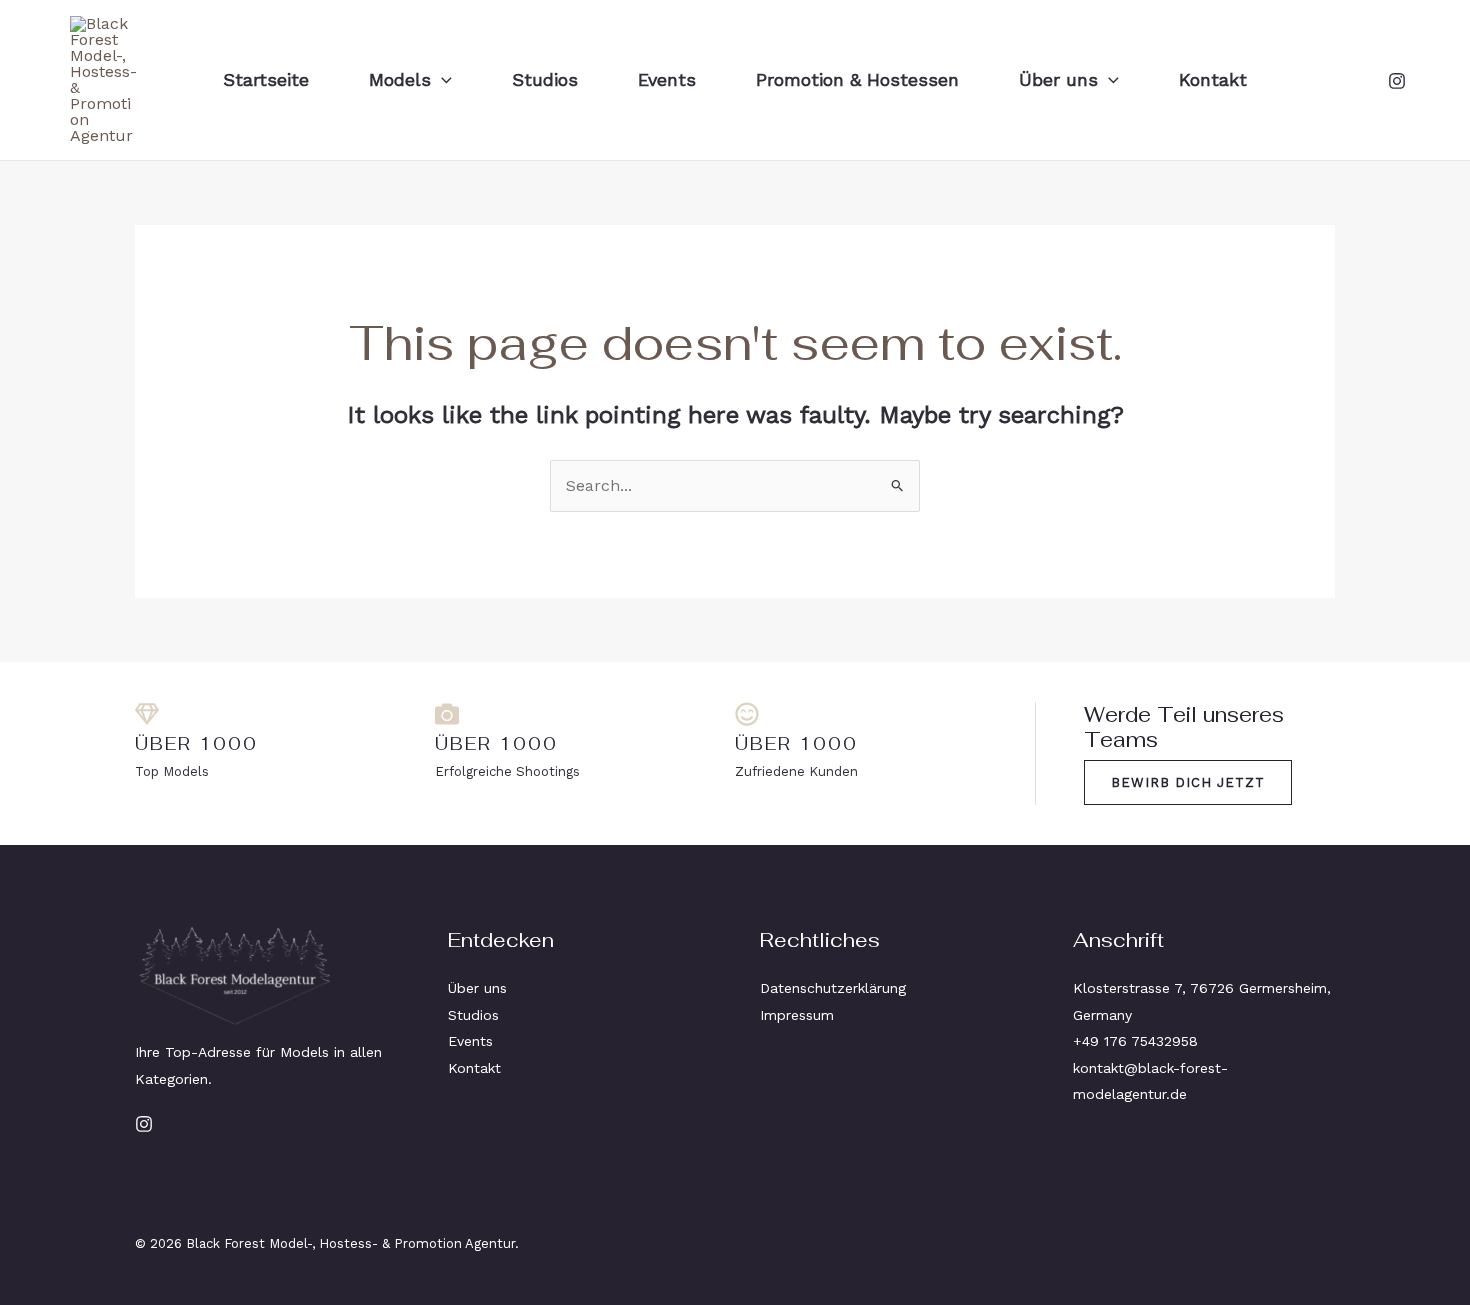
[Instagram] (1397, 81)
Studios (545, 79)
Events (667, 79)
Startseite (266, 79)
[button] (441, 80)
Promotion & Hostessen (857, 79)
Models (400, 79)
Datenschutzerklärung (833, 988)
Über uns (1058, 79)
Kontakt (1213, 79)
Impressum (797, 1015)
